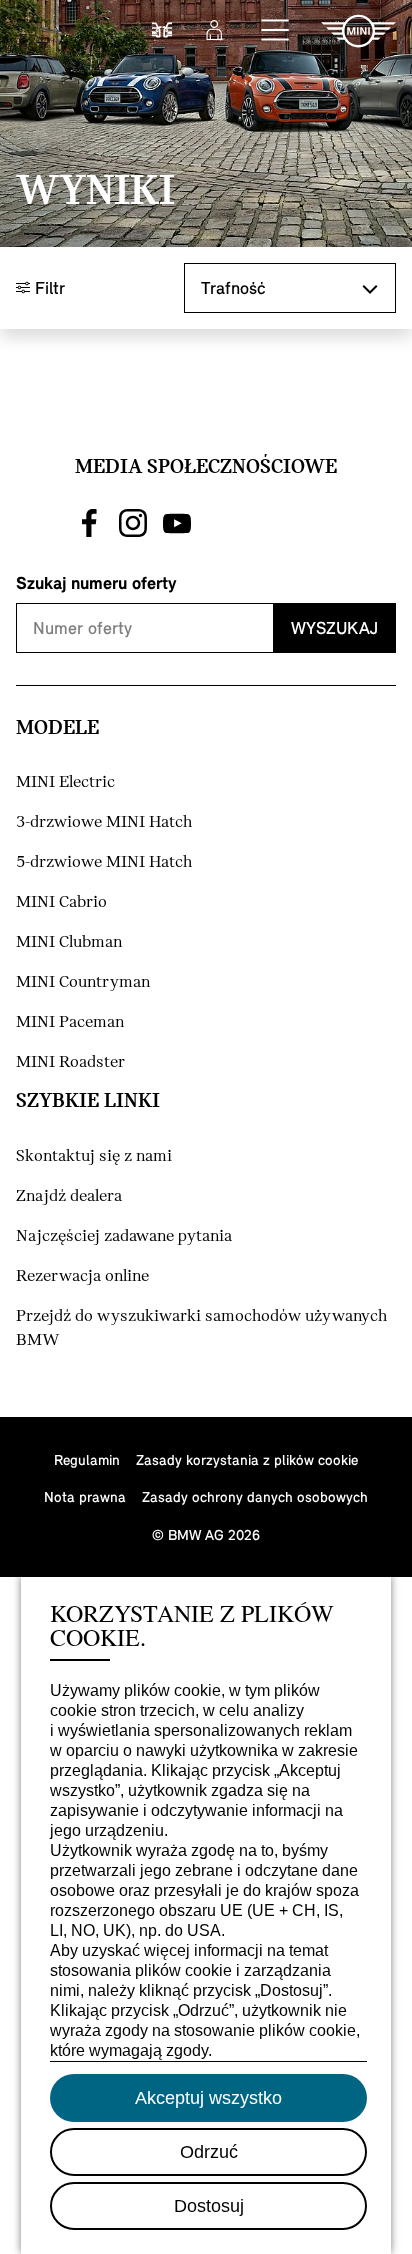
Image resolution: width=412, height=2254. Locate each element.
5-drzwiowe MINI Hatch (104, 862)
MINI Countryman (83, 982)
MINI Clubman (69, 942)
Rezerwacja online (82, 1276)
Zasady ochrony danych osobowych (255, 1496)
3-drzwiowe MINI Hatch (104, 822)
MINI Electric (65, 782)
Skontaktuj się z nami (94, 1156)
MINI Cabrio (61, 902)
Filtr (47, 287)
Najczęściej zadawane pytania (124, 1236)
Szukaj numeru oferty (96, 582)
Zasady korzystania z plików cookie (247, 1459)
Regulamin (87, 1459)
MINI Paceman (70, 1022)
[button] (276, 31)
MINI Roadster (70, 1062)
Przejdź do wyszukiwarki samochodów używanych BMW (201, 1328)
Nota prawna (85, 1496)
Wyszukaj (334, 627)
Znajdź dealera (69, 1196)
